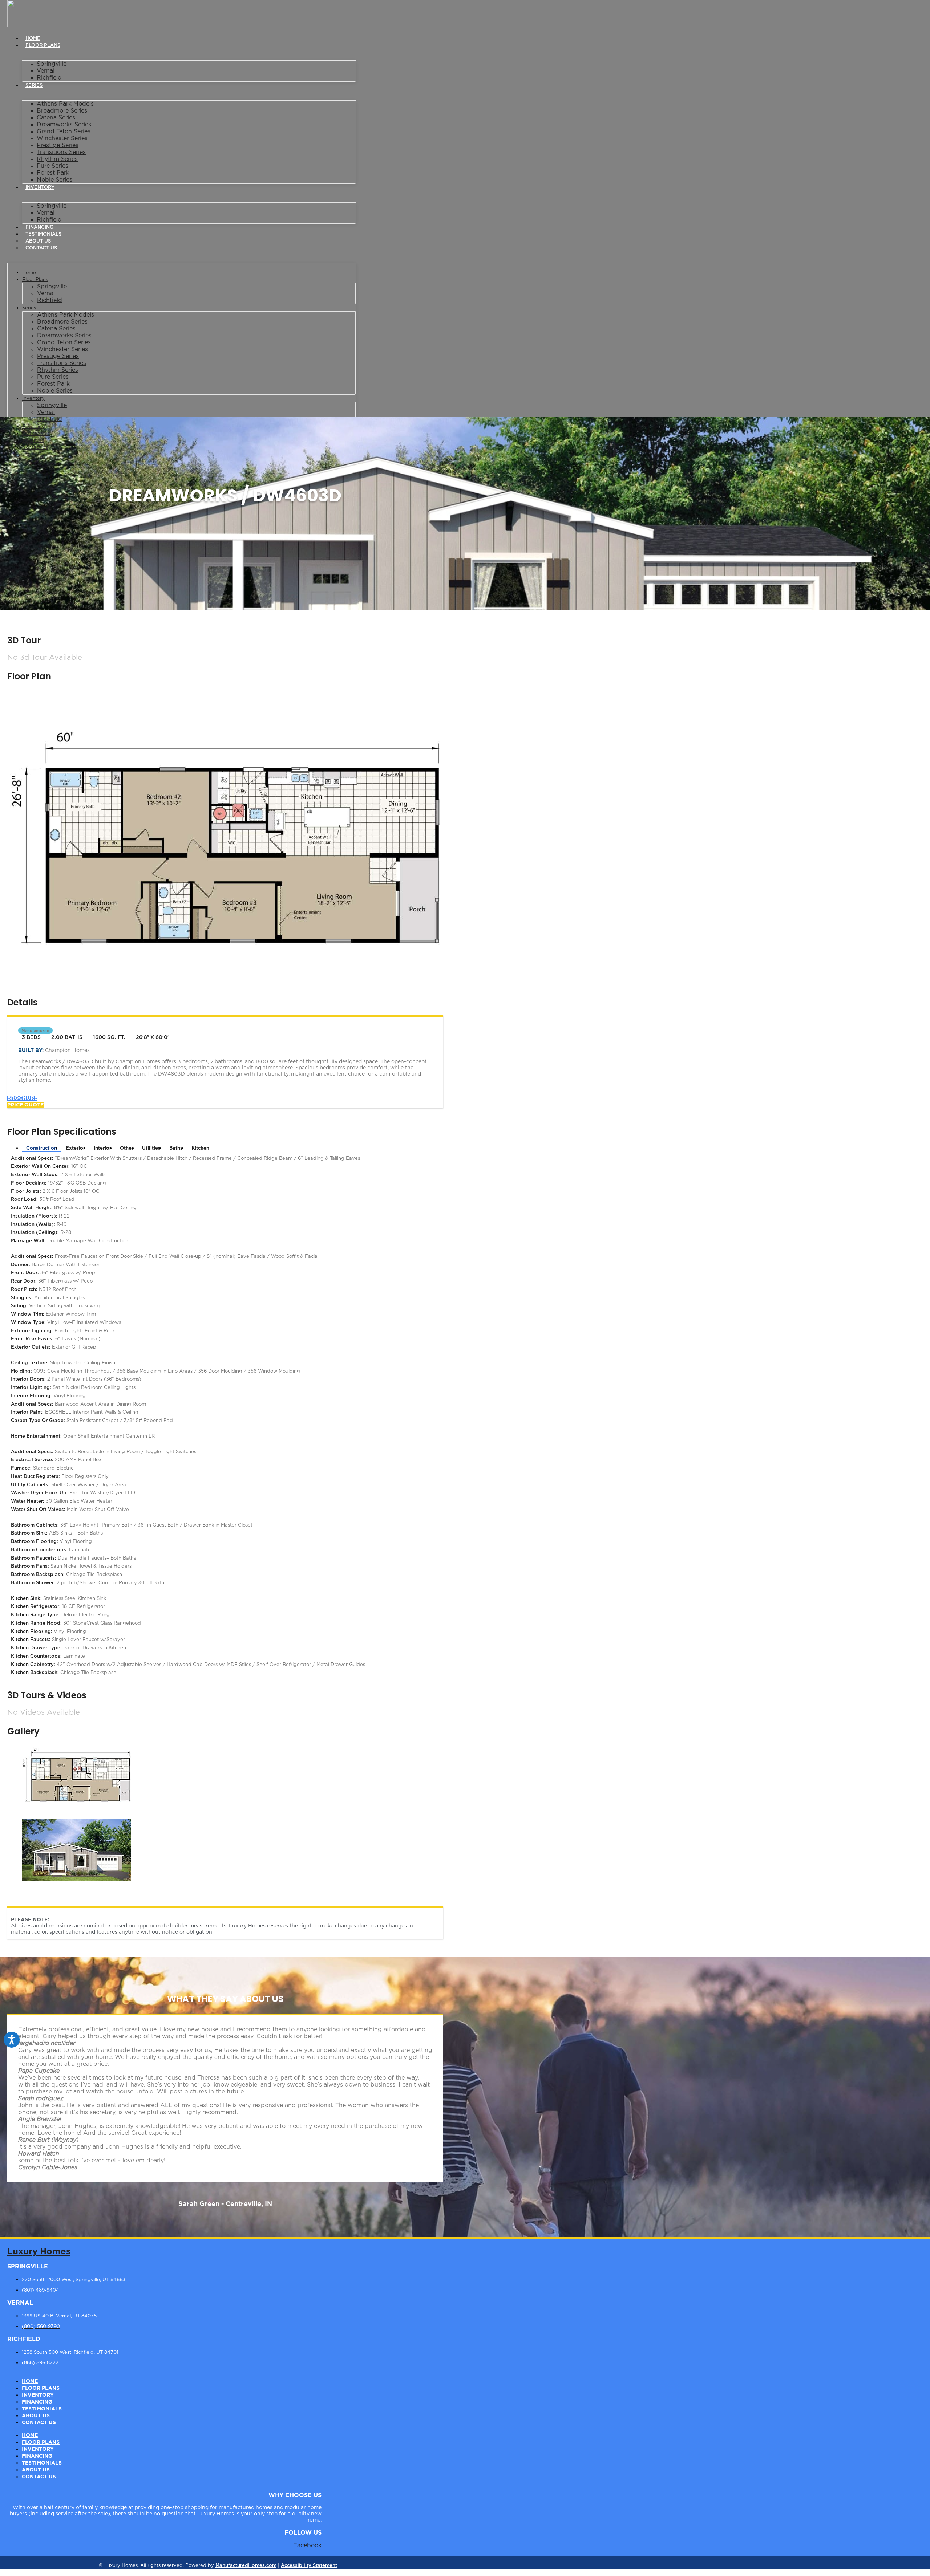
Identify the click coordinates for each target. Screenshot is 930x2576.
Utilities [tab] (151, 1148)
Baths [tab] (176, 1148)
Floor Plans (43, 46)
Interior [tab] (102, 1148)
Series (34, 86)
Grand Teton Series (64, 131)
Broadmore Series (62, 111)
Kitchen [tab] (200, 1148)
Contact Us (41, 248)
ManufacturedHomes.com (246, 2566)
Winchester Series (62, 138)
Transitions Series (61, 152)
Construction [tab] (42, 1148)
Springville (52, 64)
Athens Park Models (65, 104)
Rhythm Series (57, 159)
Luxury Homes (39, 2252)
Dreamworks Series (64, 125)
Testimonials (43, 234)
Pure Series (52, 166)
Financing (39, 227)
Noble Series (54, 180)
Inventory (40, 188)
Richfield (49, 78)
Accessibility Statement (309, 2566)
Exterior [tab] (75, 1148)
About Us (38, 241)
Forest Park (53, 173)
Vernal (46, 71)
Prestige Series (58, 145)
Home (33, 39)
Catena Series (56, 118)
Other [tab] (127, 1148)
